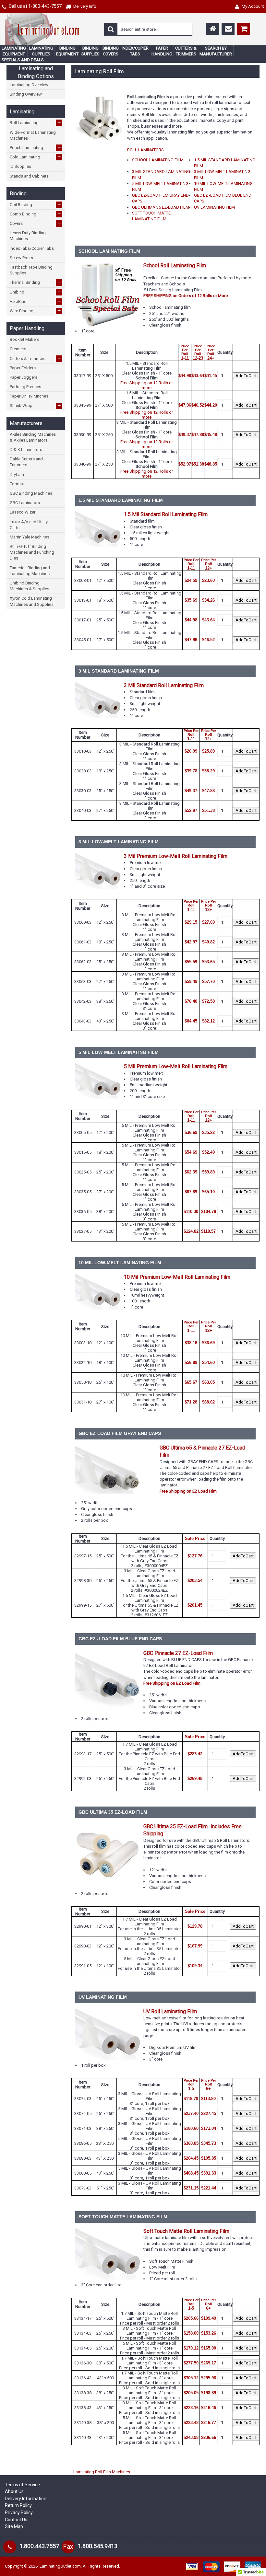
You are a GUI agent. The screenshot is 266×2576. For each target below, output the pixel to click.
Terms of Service (22, 2485)
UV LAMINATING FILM (214, 207)
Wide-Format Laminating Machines (33, 135)
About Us (14, 2491)
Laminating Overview (29, 85)
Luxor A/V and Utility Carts (29, 525)
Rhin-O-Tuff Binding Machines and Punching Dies (32, 552)
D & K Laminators (26, 450)
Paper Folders (23, 368)
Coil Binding (35, 204)
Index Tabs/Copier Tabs (32, 248)
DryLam (17, 474)
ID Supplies (20, 166)
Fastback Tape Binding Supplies (31, 270)
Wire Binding (35, 311)
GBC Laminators (25, 503)
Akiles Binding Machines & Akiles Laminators (33, 437)
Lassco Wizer (23, 512)
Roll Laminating (35, 122)
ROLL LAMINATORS (145, 150)
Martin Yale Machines (30, 537)
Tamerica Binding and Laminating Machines (30, 571)
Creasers (18, 349)
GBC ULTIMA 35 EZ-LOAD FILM (161, 207)
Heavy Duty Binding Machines (28, 236)
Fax (68, 2547)
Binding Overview (26, 94)
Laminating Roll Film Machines (102, 2472)
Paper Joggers (24, 377)
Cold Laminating (35, 157)
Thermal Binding (35, 282)
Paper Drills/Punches (29, 396)
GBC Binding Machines (31, 493)
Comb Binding (35, 214)
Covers (35, 223)
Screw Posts (21, 258)
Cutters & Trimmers (35, 358)
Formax (17, 484)
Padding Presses (25, 387)
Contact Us (16, 2520)
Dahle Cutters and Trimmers (26, 462)
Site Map (14, 2526)
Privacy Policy (19, 2512)
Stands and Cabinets (29, 176)
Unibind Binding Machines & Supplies (30, 586)
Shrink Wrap (35, 406)
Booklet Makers (24, 339)
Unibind (35, 292)
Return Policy (18, 2505)
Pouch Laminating (35, 147)
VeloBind (35, 301)
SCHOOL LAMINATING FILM (158, 160)
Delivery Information (26, 2499)
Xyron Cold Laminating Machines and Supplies (32, 601)
